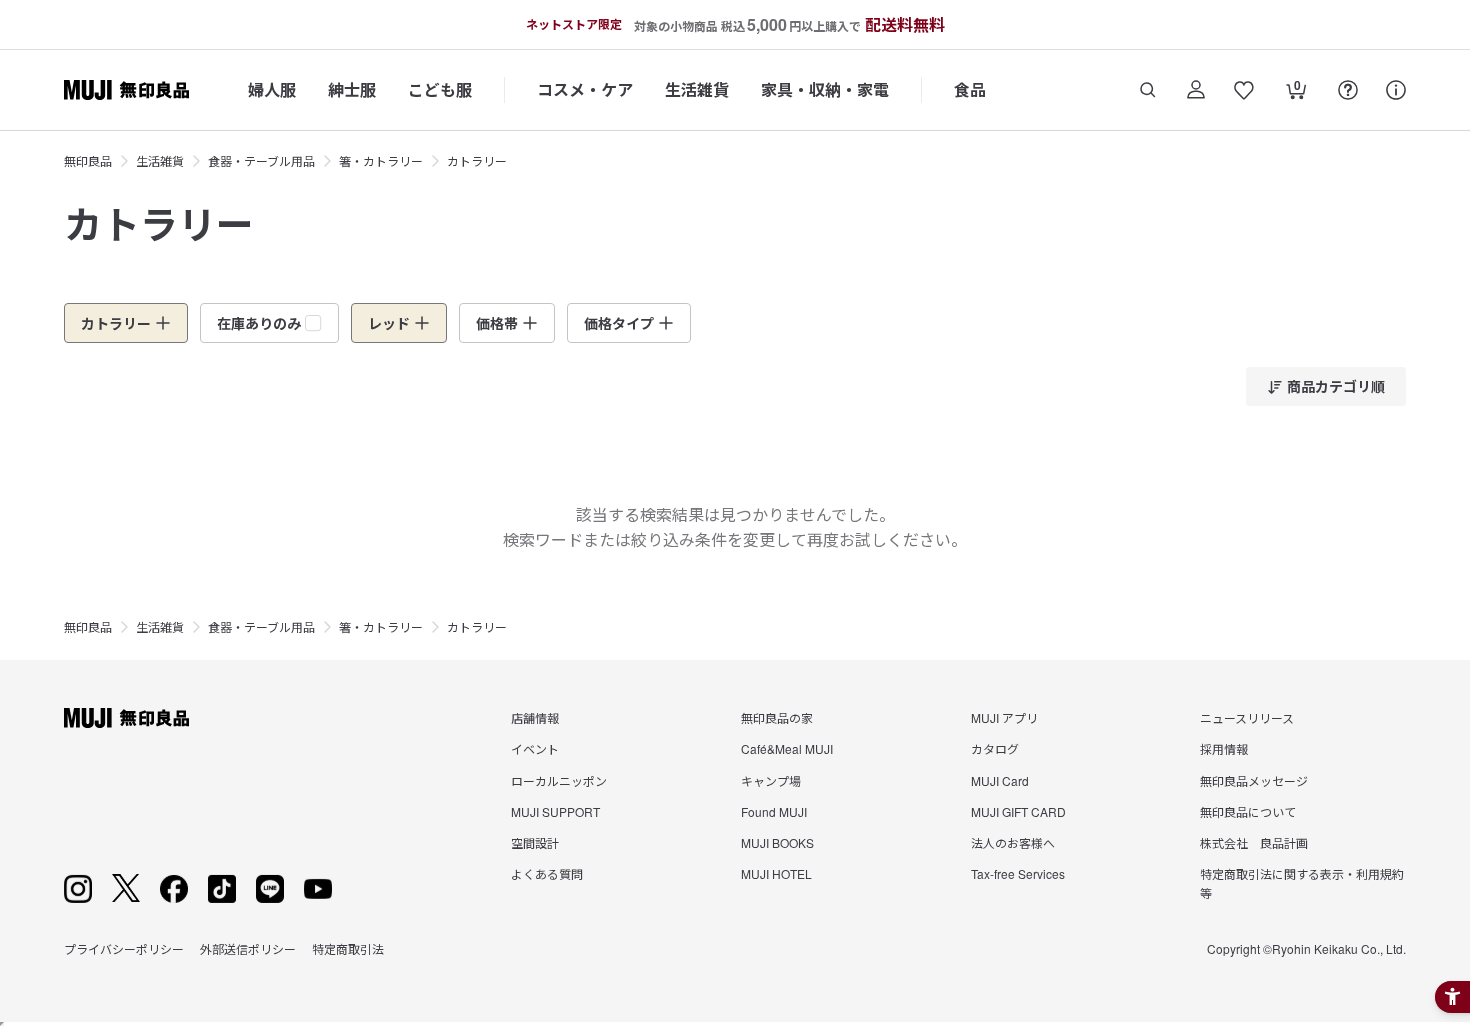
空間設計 (535, 842)
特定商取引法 (348, 948)
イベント (535, 748)
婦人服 (272, 89)
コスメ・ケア (585, 89)
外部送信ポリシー (248, 948)
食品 (970, 89)
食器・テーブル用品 (261, 160)
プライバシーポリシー (124, 948)
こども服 (440, 89)
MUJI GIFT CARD (1018, 811)
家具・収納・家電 (825, 89)
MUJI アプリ (1004, 717)
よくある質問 (547, 873)
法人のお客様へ (1013, 842)
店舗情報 (535, 717)
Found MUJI (774, 811)
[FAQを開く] (1348, 90)
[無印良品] (126, 718)
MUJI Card (1000, 780)
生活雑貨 (697, 89)
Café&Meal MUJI (787, 748)
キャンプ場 (771, 780)
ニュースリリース (1247, 717)
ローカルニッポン (559, 780)
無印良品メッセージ (1254, 780)
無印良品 (88, 160)
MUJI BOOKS (777, 842)
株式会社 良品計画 (1254, 842)
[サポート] (1396, 90)
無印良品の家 (777, 717)
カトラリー (477, 160)
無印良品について (1248, 811)
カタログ (995, 748)
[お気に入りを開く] (1244, 90)
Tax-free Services (1018, 873)
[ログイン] (1196, 90)
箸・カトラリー (381, 160)
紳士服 (352, 89)
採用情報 (1224, 748)
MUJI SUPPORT (555, 811)
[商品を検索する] (1148, 90)
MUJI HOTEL (776, 873)
